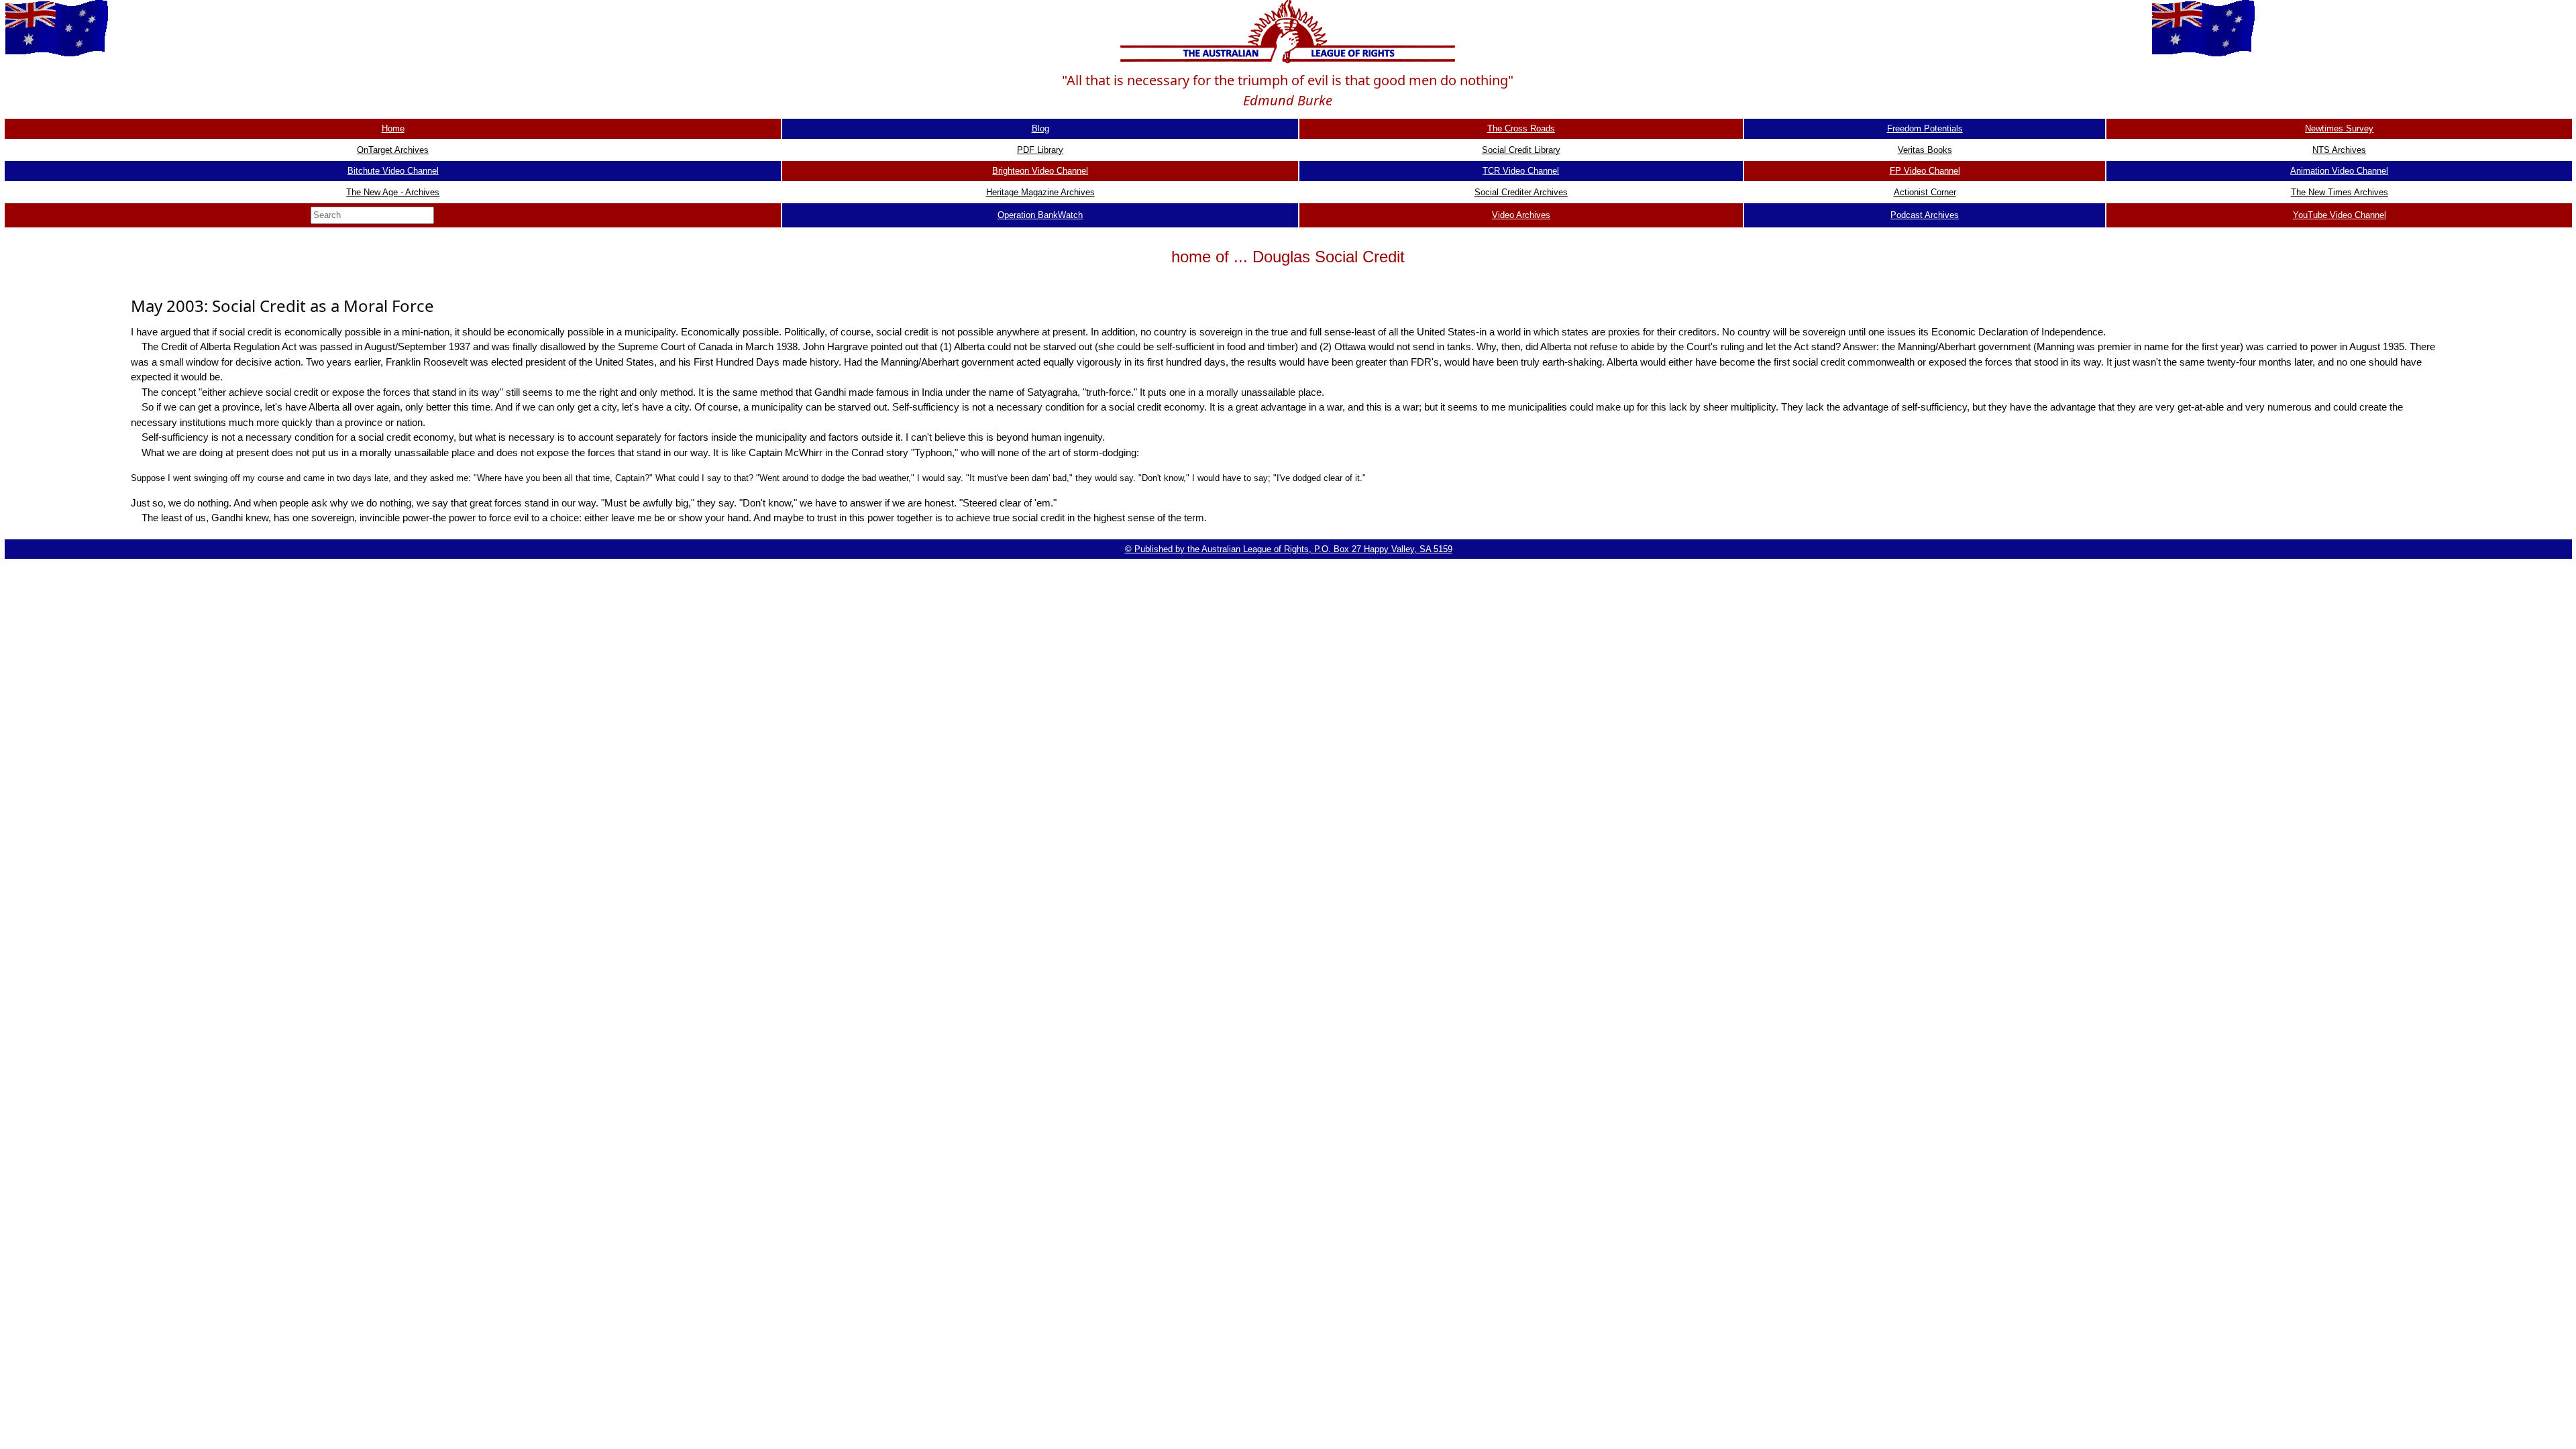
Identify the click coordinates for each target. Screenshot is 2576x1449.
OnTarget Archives (393, 150)
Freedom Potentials (1925, 128)
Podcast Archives (1925, 215)
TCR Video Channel (1521, 171)
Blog (1040, 128)
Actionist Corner (1925, 192)
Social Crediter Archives (1521, 192)
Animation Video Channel (2339, 171)
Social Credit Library (1521, 150)
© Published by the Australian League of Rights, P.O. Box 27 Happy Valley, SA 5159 (1289, 549)
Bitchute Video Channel (393, 171)
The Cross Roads (1521, 128)
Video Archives (1521, 215)
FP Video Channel (1925, 171)
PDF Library (1040, 150)
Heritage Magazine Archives (1040, 192)
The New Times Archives (2340, 192)
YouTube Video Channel (2340, 215)
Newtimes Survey (2339, 128)
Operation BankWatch (1040, 215)
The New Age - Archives (393, 192)
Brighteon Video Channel (1040, 171)
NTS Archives (2339, 150)
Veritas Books (1925, 150)
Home (393, 128)
